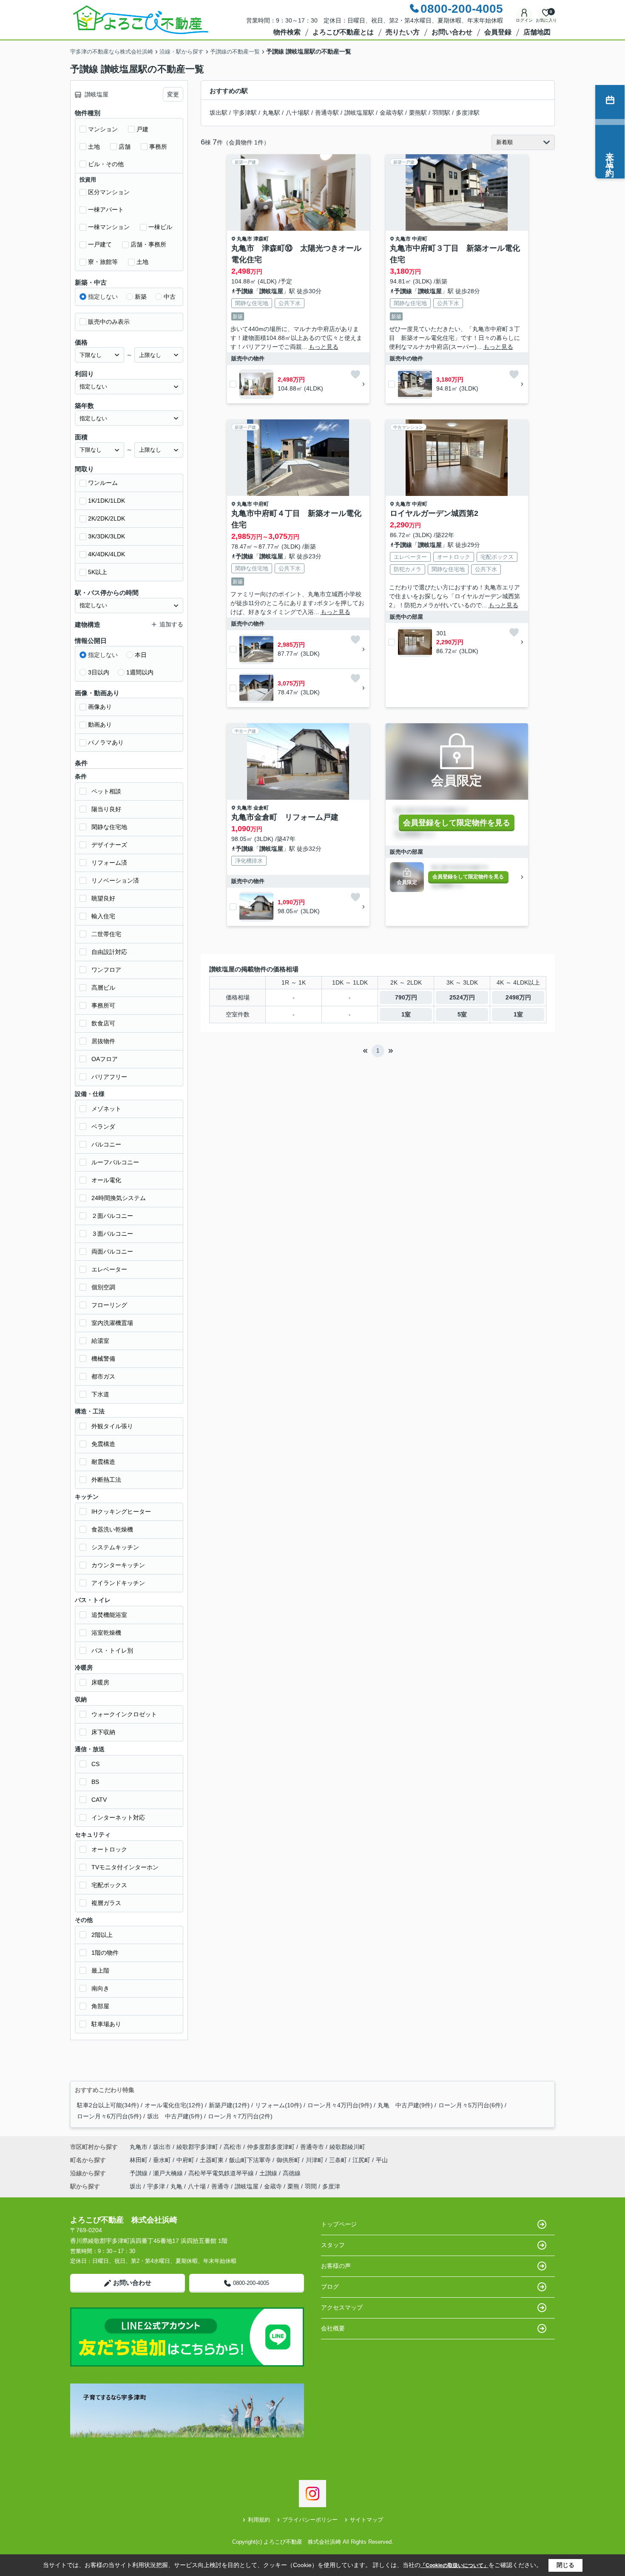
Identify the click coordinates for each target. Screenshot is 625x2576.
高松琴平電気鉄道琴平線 (222, 2173)
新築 (141, 297)
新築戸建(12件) (229, 2105)
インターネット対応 (118, 1817)
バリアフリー (109, 1077)
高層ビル (103, 988)
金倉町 (261, 808)
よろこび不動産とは (343, 32)
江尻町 (362, 2160)
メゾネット (106, 1109)
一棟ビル (160, 227)
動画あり (100, 725)
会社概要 (333, 2328)
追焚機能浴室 (109, 1615)
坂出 (136, 2186)
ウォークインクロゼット (124, 1714)
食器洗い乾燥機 (112, 1529)
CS (95, 1764)
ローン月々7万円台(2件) (240, 2116)
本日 (141, 655)
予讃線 (244, 291)
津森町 (261, 239)
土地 (94, 147)
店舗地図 (537, 32)
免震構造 (103, 1444)
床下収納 (103, 1732)
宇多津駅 (245, 113)
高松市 (233, 2147)
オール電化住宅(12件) (174, 2105)
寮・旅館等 (103, 262)
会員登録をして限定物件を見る (457, 823)
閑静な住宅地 (109, 827)
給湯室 (100, 1341)
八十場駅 (298, 113)
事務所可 (103, 1005)
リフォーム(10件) (278, 2105)
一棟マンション (109, 227)
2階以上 (102, 1935)
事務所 (158, 147)
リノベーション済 (115, 880)
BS (95, 1782)
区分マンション (109, 192)
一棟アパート (106, 209)
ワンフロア (106, 970)
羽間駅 (441, 113)
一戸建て (100, 244)
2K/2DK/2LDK (107, 518)
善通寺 (220, 2186)
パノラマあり (106, 742)
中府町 (420, 239)
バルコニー (106, 1144)
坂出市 (162, 2147)
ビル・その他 (106, 164)
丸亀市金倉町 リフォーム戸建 (285, 817)
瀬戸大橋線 (169, 2173)
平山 (382, 2160)
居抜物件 (103, 1041)
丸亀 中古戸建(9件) (405, 2105)
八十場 (197, 2186)
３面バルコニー (112, 1234)
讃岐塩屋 (271, 291)
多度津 (331, 2186)
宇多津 (156, 2186)
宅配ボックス (109, 1885)
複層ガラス (106, 1903)
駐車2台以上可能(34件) (108, 2105)
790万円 (406, 997)
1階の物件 (105, 1953)
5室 (462, 1014)
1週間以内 (140, 672)
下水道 (100, 1394)
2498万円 (518, 997)
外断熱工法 (106, 1480)
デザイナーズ (109, 845)
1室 (406, 1014)
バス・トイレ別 (112, 1650)
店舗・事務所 (148, 244)
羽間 (311, 2186)
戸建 (142, 129)
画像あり (100, 707)
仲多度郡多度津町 (271, 2147)
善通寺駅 (327, 113)
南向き (100, 1988)
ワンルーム (103, 483)
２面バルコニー (112, 1216)
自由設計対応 (109, 952)
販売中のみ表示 (109, 322)
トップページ (339, 2224)
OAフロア (105, 1059)
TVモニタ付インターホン (125, 1867)
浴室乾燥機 (106, 1633)
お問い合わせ (452, 32)
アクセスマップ (342, 2307)
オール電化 (106, 1180)
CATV (99, 1800)
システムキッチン (115, 1547)
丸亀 (176, 2186)
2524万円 (462, 997)
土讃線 (269, 2173)
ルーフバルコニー (115, 1162)
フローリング (109, 1305)
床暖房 (100, 1682)
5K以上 (98, 572)
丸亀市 (244, 239)
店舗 (125, 147)
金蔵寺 (273, 2186)
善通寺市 (312, 2147)
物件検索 (287, 32)
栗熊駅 (418, 113)
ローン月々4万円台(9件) (340, 2105)
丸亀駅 (271, 113)
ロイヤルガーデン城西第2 (434, 513)
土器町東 (213, 2160)
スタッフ (333, 2245)
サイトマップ (366, 2520)
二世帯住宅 (106, 934)
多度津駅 (468, 113)
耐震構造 (103, 1462)
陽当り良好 (106, 809)
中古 (170, 297)
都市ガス (103, 1376)
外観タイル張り (112, 1426)
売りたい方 (403, 32)
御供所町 (289, 2160)
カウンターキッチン (118, 1565)
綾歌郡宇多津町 (197, 2147)
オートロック (109, 1849)
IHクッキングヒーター (121, 1512)
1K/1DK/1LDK (107, 501)
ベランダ (103, 1127)
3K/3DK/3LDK (107, 536)
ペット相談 (106, 791)
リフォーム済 (109, 863)
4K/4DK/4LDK (107, 554)
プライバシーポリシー (310, 2520)
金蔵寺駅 (392, 113)
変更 (173, 94)
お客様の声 (336, 2266)
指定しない (103, 297)
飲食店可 (103, 1023)
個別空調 (103, 1287)
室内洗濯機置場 (112, 1323)
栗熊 (293, 2186)
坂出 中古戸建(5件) (175, 2116)
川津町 (315, 2160)
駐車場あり (106, 2024)
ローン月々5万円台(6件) (471, 2105)
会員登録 (498, 32)
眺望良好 (103, 898)
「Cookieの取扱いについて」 (455, 2565)
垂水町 (163, 2160)
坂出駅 (219, 113)
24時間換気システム (119, 1198)
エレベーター (109, 1269)
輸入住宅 (103, 916)
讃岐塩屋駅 (359, 113)
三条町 (339, 2160)
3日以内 (99, 672)
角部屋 (100, 2006)
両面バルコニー (112, 1251)
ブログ (330, 2287)
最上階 (100, 1970)
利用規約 (259, 2520)
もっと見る (324, 347)
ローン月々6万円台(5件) (109, 2116)
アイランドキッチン (118, 1583)
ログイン (524, 20)
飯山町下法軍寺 (251, 2160)
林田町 (139, 2160)
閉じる (565, 2565)
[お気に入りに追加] (355, 374)
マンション (103, 129)
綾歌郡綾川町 (347, 2147)
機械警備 (103, 1359)
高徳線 (292, 2173)
